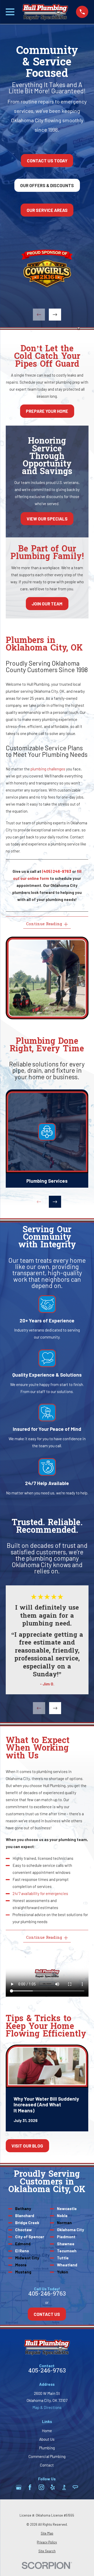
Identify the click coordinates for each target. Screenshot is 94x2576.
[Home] (45, 12)
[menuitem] (47, 2533)
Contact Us (47, 2314)
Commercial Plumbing (47, 2456)
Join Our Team (47, 604)
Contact (47, 2465)
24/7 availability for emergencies (40, 1893)
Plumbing (47, 2448)
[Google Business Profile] (19, 2487)
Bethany (23, 2209)
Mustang (23, 2272)
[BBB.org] (64, 2487)
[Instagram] (41, 2487)
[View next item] (55, 315)
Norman (64, 2223)
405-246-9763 (47, 2294)
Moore (21, 2265)
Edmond (23, 2244)
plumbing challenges (48, 769)
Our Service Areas (47, 210)
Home (47, 2431)
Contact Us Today (47, 160)
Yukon (63, 2272)
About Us (47, 2439)
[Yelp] (53, 2487)
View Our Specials (47, 519)
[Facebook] (30, 2487)
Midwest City (27, 2258)
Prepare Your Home (47, 411)
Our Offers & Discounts (47, 185)
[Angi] (75, 2487)
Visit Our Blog (27, 2146)
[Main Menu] (10, 12)
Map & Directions (47, 2407)
